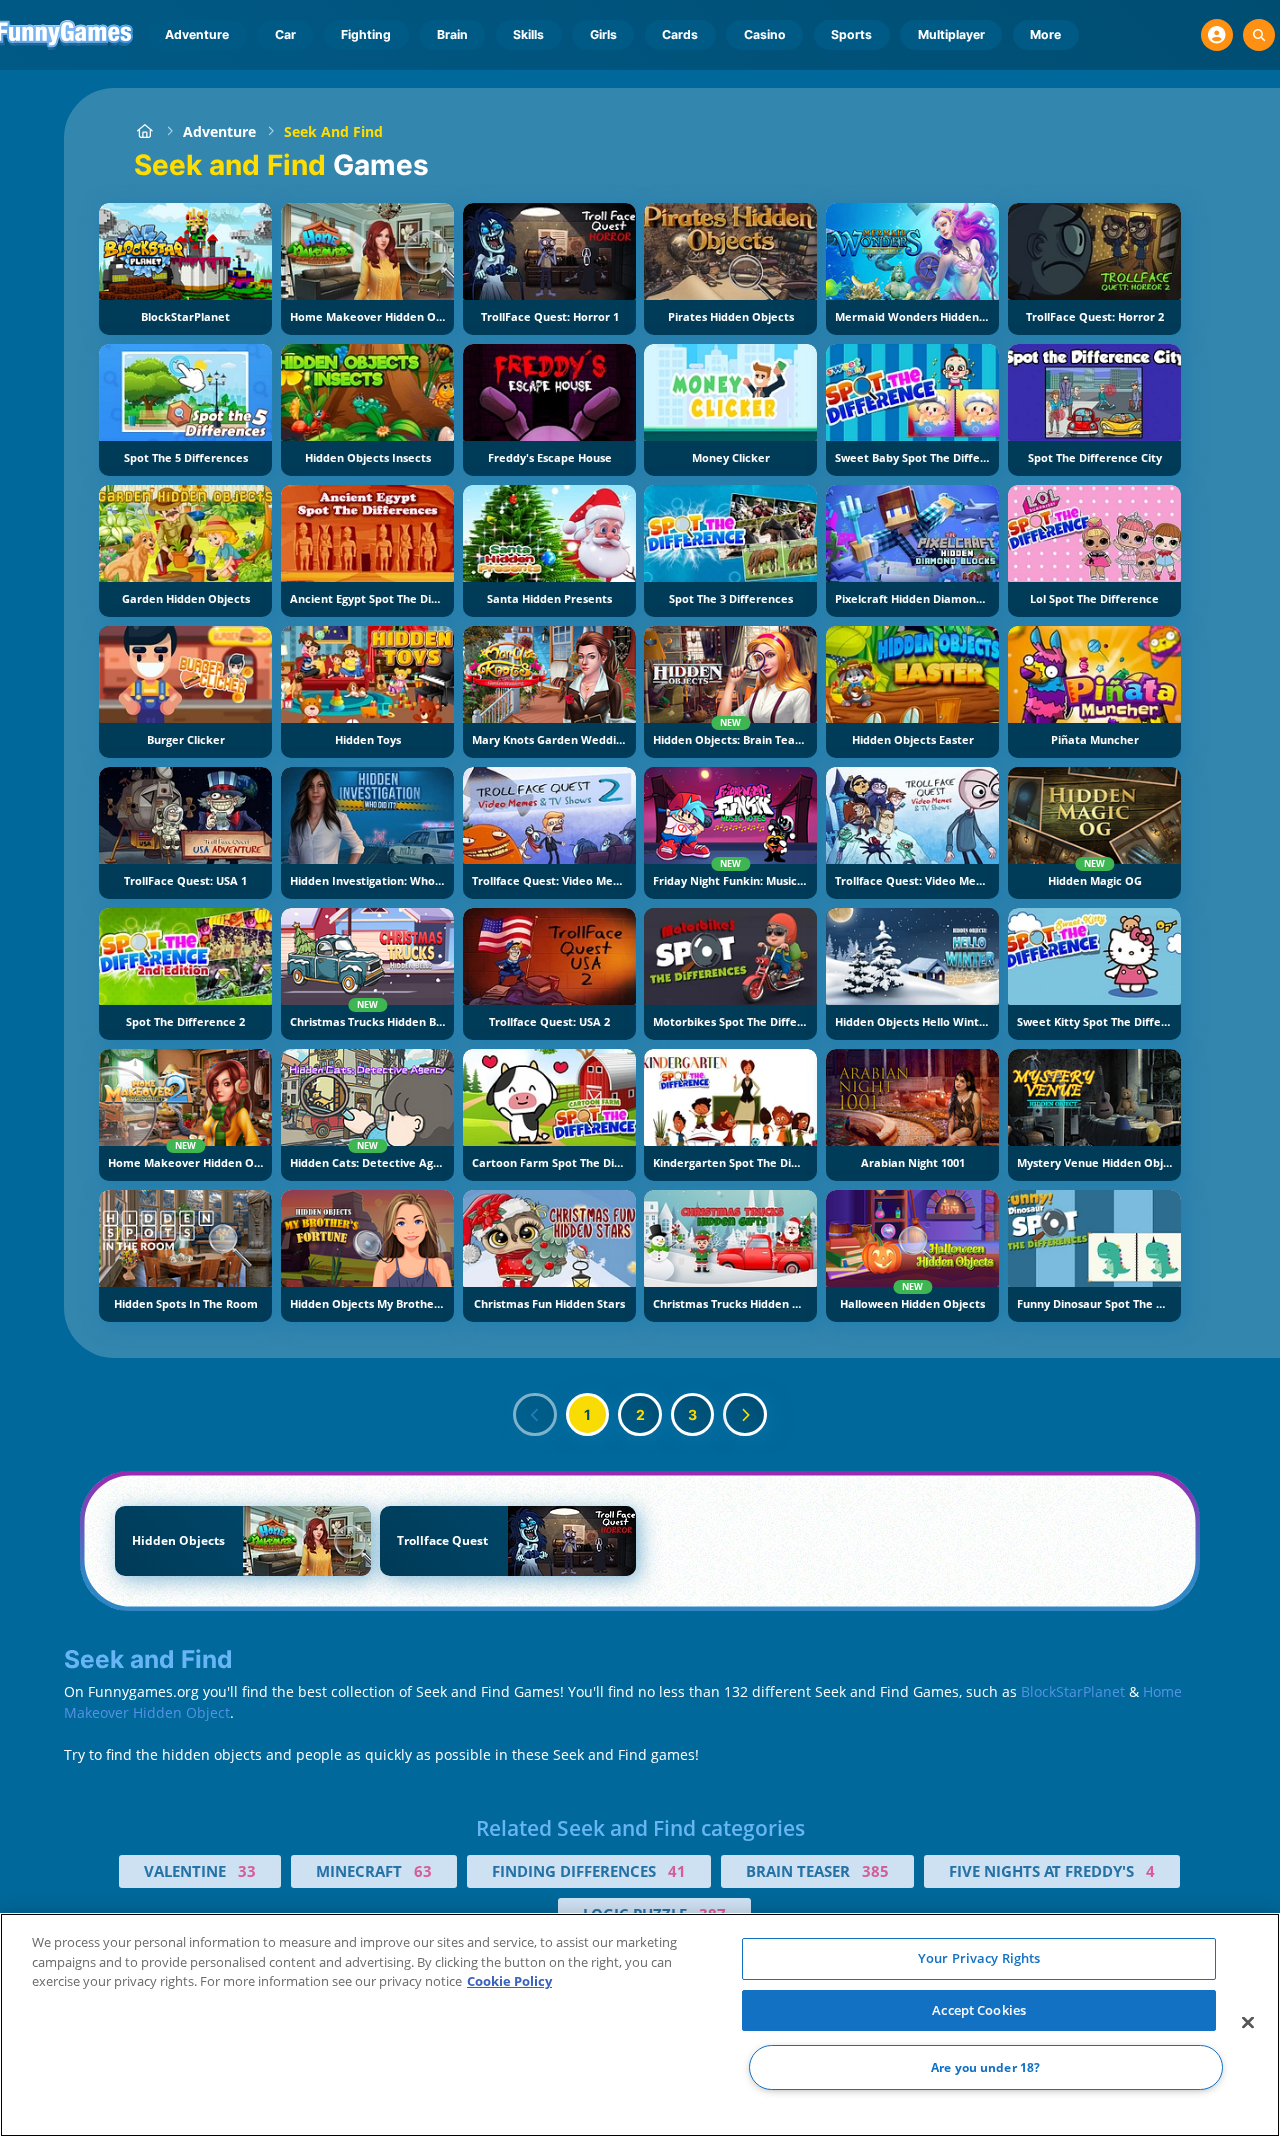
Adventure (197, 34)
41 (677, 1871)
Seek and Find (333, 131)
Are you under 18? (985, 2067)
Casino (765, 34)
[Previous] (535, 1415)
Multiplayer (951, 34)
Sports (851, 34)
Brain (452, 34)
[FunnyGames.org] (144, 131)
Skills (528, 34)
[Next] (745, 1415)
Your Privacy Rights (979, 1958)
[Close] (1248, 2023)
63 (423, 1871)
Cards (680, 34)
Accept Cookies (979, 2010)
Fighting (366, 34)
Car (285, 34)
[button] (1217, 35)
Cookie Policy (509, 1981)
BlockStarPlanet (1073, 1691)
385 (875, 1871)
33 (247, 1871)
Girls (603, 34)
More (1045, 34)
